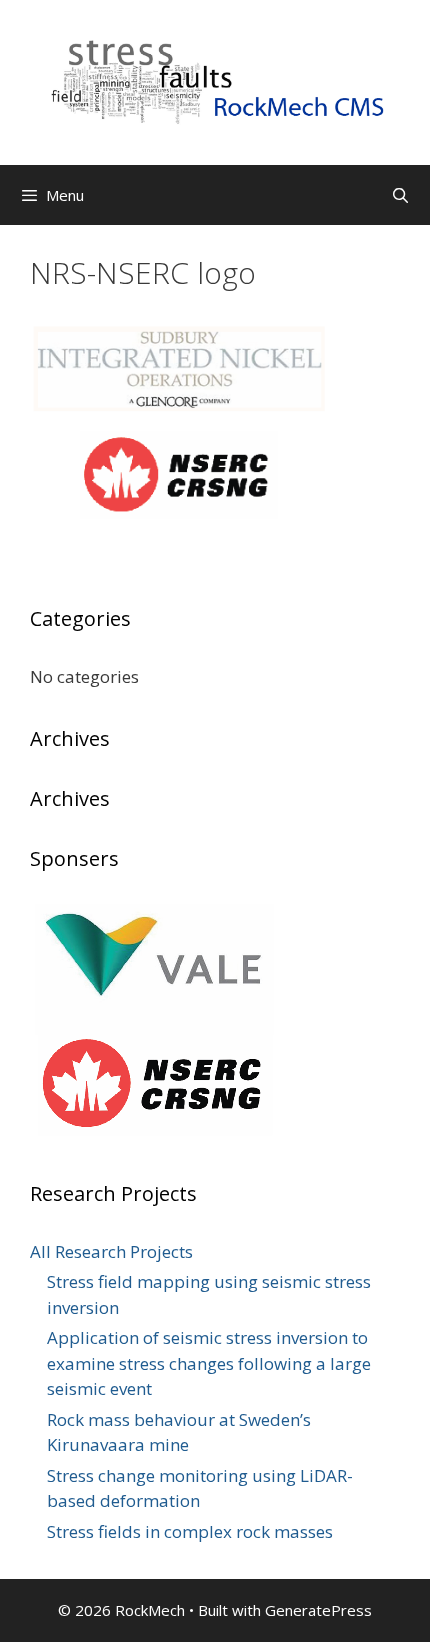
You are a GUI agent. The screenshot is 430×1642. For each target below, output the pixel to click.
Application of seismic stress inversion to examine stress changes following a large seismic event (209, 1363)
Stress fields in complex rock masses (190, 1531)
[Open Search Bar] (400, 195)
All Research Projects (111, 1251)
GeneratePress (318, 1610)
